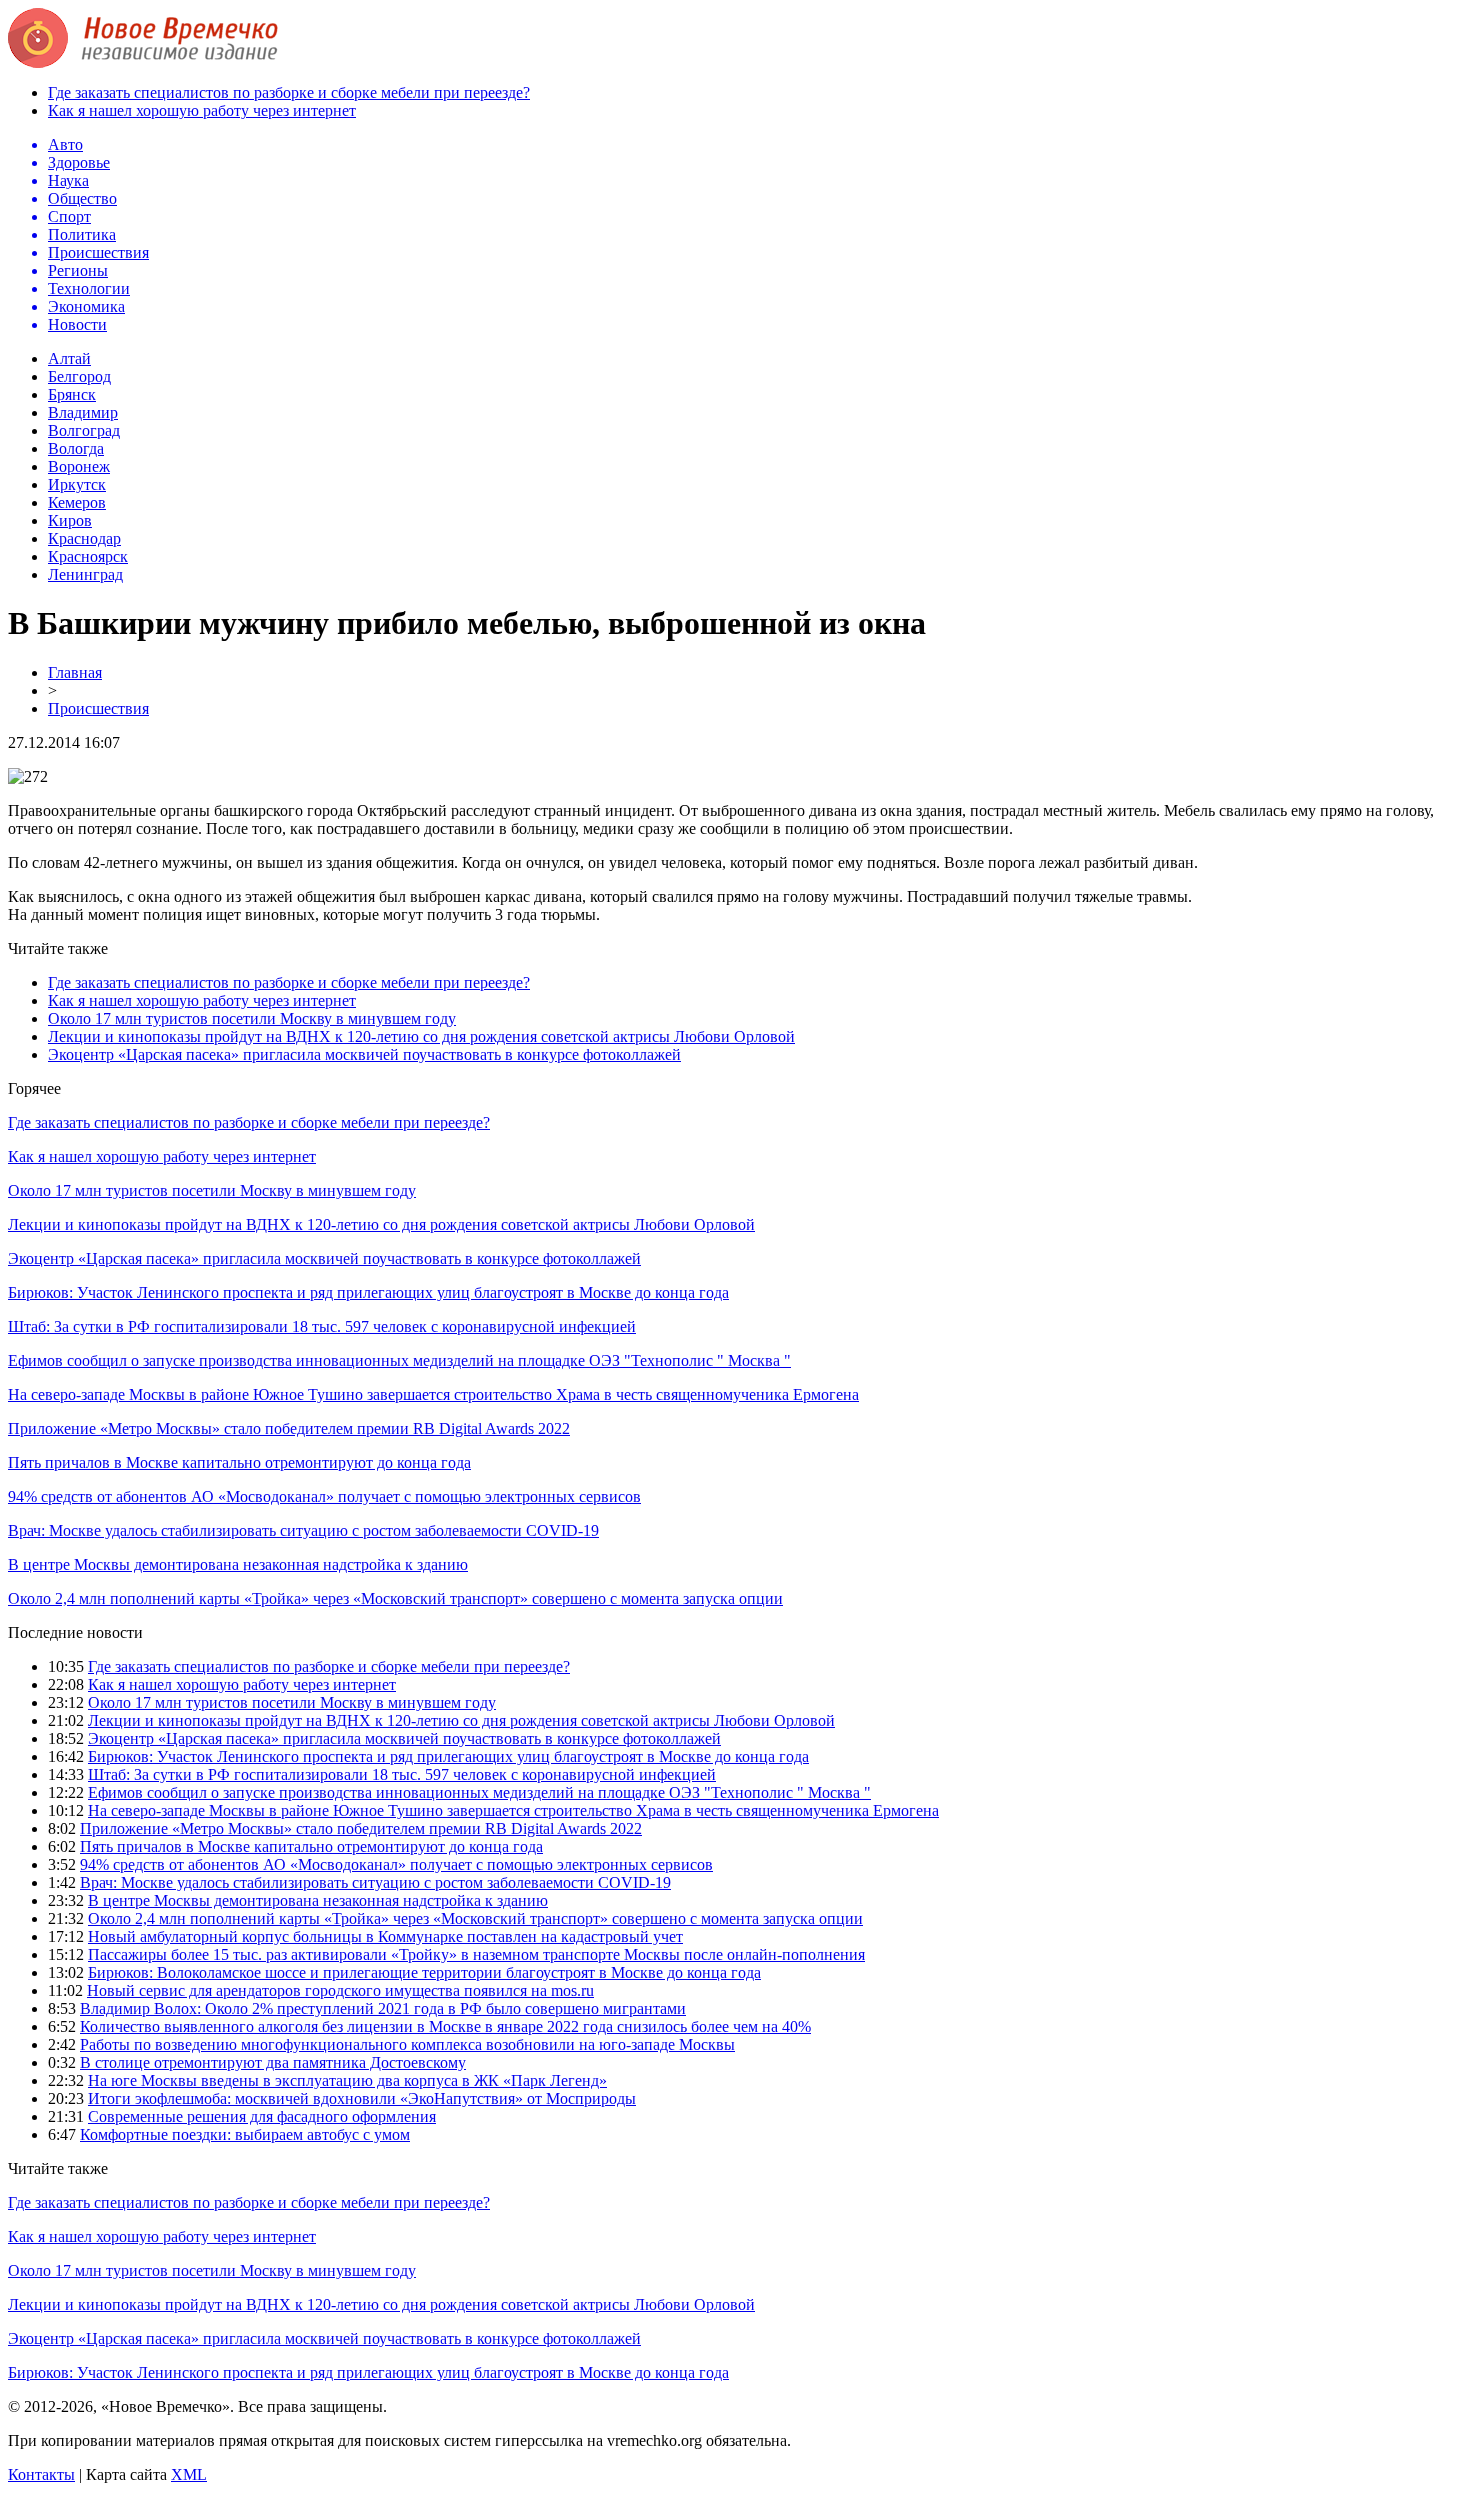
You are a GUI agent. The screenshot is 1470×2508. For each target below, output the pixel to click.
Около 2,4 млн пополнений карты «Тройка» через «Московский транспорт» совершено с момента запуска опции (395, 1598)
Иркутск (77, 484)
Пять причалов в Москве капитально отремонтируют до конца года (239, 1462)
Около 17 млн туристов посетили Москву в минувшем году (252, 1018)
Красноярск (88, 556)
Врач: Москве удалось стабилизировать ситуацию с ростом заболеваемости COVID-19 (303, 1530)
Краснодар (84, 538)
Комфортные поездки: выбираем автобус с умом (245, 2134)
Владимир (83, 412)
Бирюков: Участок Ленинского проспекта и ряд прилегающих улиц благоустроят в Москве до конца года (368, 1292)
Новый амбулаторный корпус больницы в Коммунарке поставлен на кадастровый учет (385, 1936)
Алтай (69, 358)
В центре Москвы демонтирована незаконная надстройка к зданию (238, 1564)
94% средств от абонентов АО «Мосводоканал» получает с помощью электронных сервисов (324, 1496)
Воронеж (79, 466)
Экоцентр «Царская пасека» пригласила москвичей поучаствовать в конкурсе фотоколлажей (364, 1054)
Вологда (76, 448)
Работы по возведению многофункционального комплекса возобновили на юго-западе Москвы (407, 2044)
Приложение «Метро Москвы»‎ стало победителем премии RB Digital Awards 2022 (289, 1428)
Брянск (72, 394)
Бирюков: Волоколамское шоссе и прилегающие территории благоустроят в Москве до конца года (424, 1972)
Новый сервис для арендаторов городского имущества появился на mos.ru (340, 1990)
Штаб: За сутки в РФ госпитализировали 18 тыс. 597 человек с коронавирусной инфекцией (322, 1326)
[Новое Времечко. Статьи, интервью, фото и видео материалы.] (143, 62)
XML (189, 2474)
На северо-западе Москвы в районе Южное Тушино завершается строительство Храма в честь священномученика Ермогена (433, 1394)
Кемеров (77, 502)
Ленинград (85, 574)
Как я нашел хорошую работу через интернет (202, 110)
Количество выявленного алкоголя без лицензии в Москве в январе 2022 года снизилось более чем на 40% (445, 2026)
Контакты (41, 2474)
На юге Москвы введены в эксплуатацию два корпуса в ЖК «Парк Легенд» (347, 2080)
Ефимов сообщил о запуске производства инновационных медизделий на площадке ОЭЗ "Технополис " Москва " (399, 1360)
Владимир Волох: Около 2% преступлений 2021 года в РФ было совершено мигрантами (383, 2008)
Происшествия (98, 708)
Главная (75, 672)
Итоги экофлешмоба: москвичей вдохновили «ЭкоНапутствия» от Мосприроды (362, 2098)
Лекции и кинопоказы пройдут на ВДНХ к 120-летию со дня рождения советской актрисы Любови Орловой (421, 1036)
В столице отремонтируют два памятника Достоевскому (273, 2062)
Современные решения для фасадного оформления (262, 2116)
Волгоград (84, 430)
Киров (70, 520)
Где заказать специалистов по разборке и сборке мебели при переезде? (289, 92)
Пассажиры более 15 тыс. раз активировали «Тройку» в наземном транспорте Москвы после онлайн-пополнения (476, 1954)
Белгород (79, 376)
